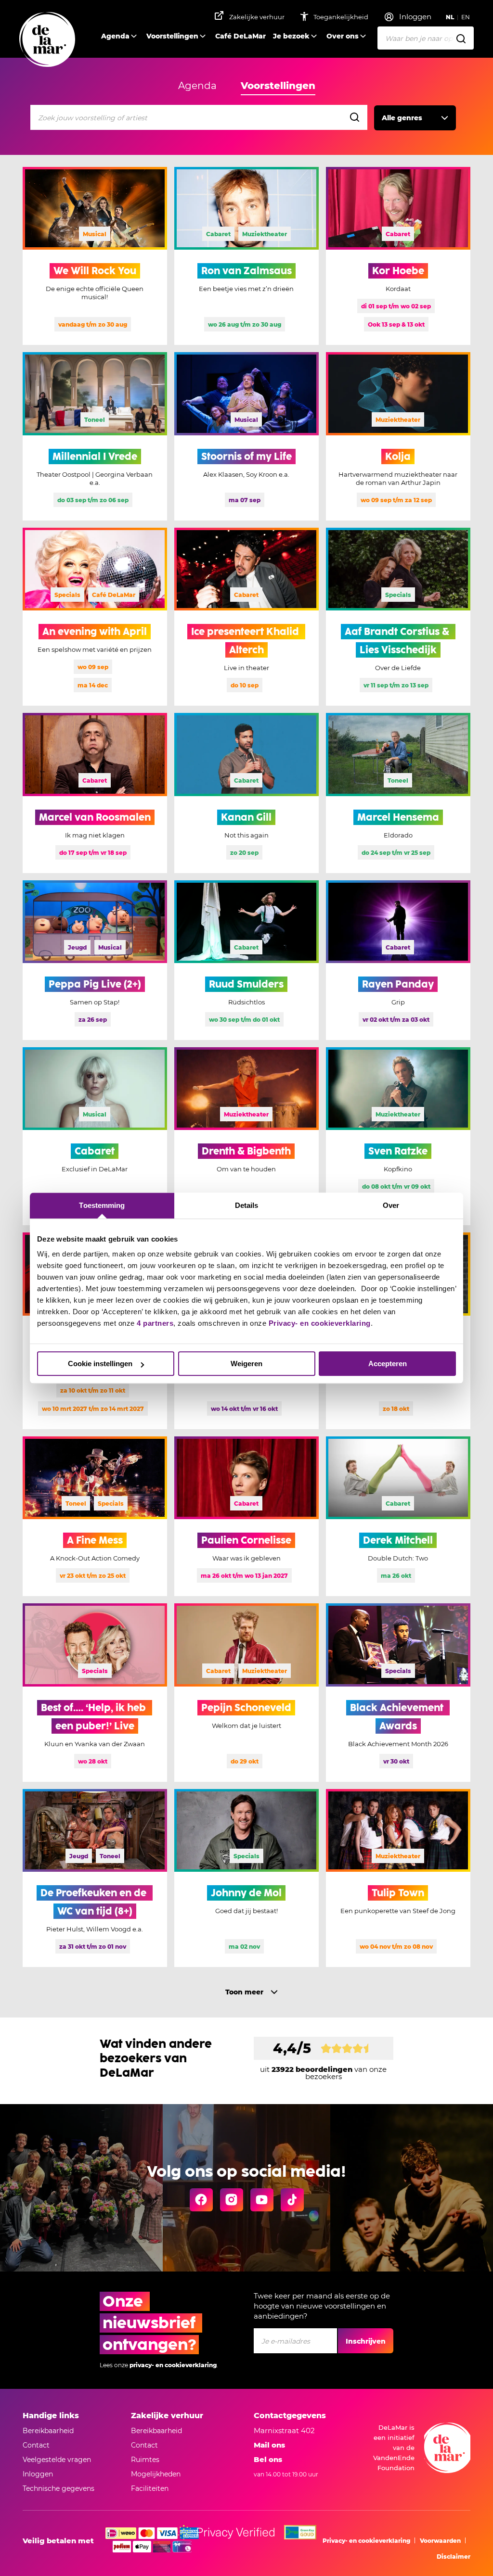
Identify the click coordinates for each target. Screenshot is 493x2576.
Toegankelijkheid (342, 17)
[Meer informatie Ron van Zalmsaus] (246, 256)
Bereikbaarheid (48, 2431)
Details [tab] (247, 1205)
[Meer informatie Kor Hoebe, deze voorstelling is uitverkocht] (398, 256)
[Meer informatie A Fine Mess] (95, 1516)
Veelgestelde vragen (57, 2460)
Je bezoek (291, 36)
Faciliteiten (150, 2488)
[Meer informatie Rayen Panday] (398, 960)
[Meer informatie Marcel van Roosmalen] (95, 793)
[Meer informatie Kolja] (398, 436)
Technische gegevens (58, 2488)
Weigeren (246, 1364)
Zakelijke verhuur (257, 17)
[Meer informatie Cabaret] (95, 1136)
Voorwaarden (440, 2541)
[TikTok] (292, 2200)
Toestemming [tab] (102, 1205)
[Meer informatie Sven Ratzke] (398, 1136)
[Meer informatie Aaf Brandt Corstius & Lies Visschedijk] (398, 617)
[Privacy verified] (226, 2532)
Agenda (115, 36)
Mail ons (269, 2445)
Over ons (343, 36)
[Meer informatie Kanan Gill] (246, 793)
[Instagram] (232, 2200)
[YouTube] (262, 2200)
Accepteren (388, 1364)
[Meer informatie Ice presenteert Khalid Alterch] (246, 617)
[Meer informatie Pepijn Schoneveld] (246, 1692)
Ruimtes (145, 2460)
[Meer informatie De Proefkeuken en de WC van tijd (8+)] (95, 1878)
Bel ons (268, 2459)
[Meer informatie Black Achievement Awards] (398, 1692)
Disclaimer (454, 2557)
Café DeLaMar (240, 36)
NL (450, 17)
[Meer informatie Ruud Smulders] (246, 960)
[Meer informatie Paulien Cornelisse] (246, 1516)
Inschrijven (366, 2341)
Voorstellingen (172, 36)
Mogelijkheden (156, 2474)
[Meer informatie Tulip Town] (398, 1878)
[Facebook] (201, 2200)
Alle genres (402, 118)
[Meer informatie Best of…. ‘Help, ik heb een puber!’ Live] (95, 1692)
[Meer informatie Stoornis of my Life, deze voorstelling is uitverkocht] (246, 436)
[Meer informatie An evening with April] (95, 617)
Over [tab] (391, 1205)
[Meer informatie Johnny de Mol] (246, 1878)
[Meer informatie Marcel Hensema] (398, 793)
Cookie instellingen (100, 1364)
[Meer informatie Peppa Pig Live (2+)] (95, 960)
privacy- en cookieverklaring (173, 2365)
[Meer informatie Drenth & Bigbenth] (246, 1136)
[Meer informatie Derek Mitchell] (398, 1516)
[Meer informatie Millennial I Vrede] (95, 436)
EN (466, 17)
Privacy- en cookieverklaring (320, 1323)
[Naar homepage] (47, 40)
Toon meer (244, 1992)
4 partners (155, 1323)
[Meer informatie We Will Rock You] (95, 256)
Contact (36, 2445)
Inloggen (38, 2474)
